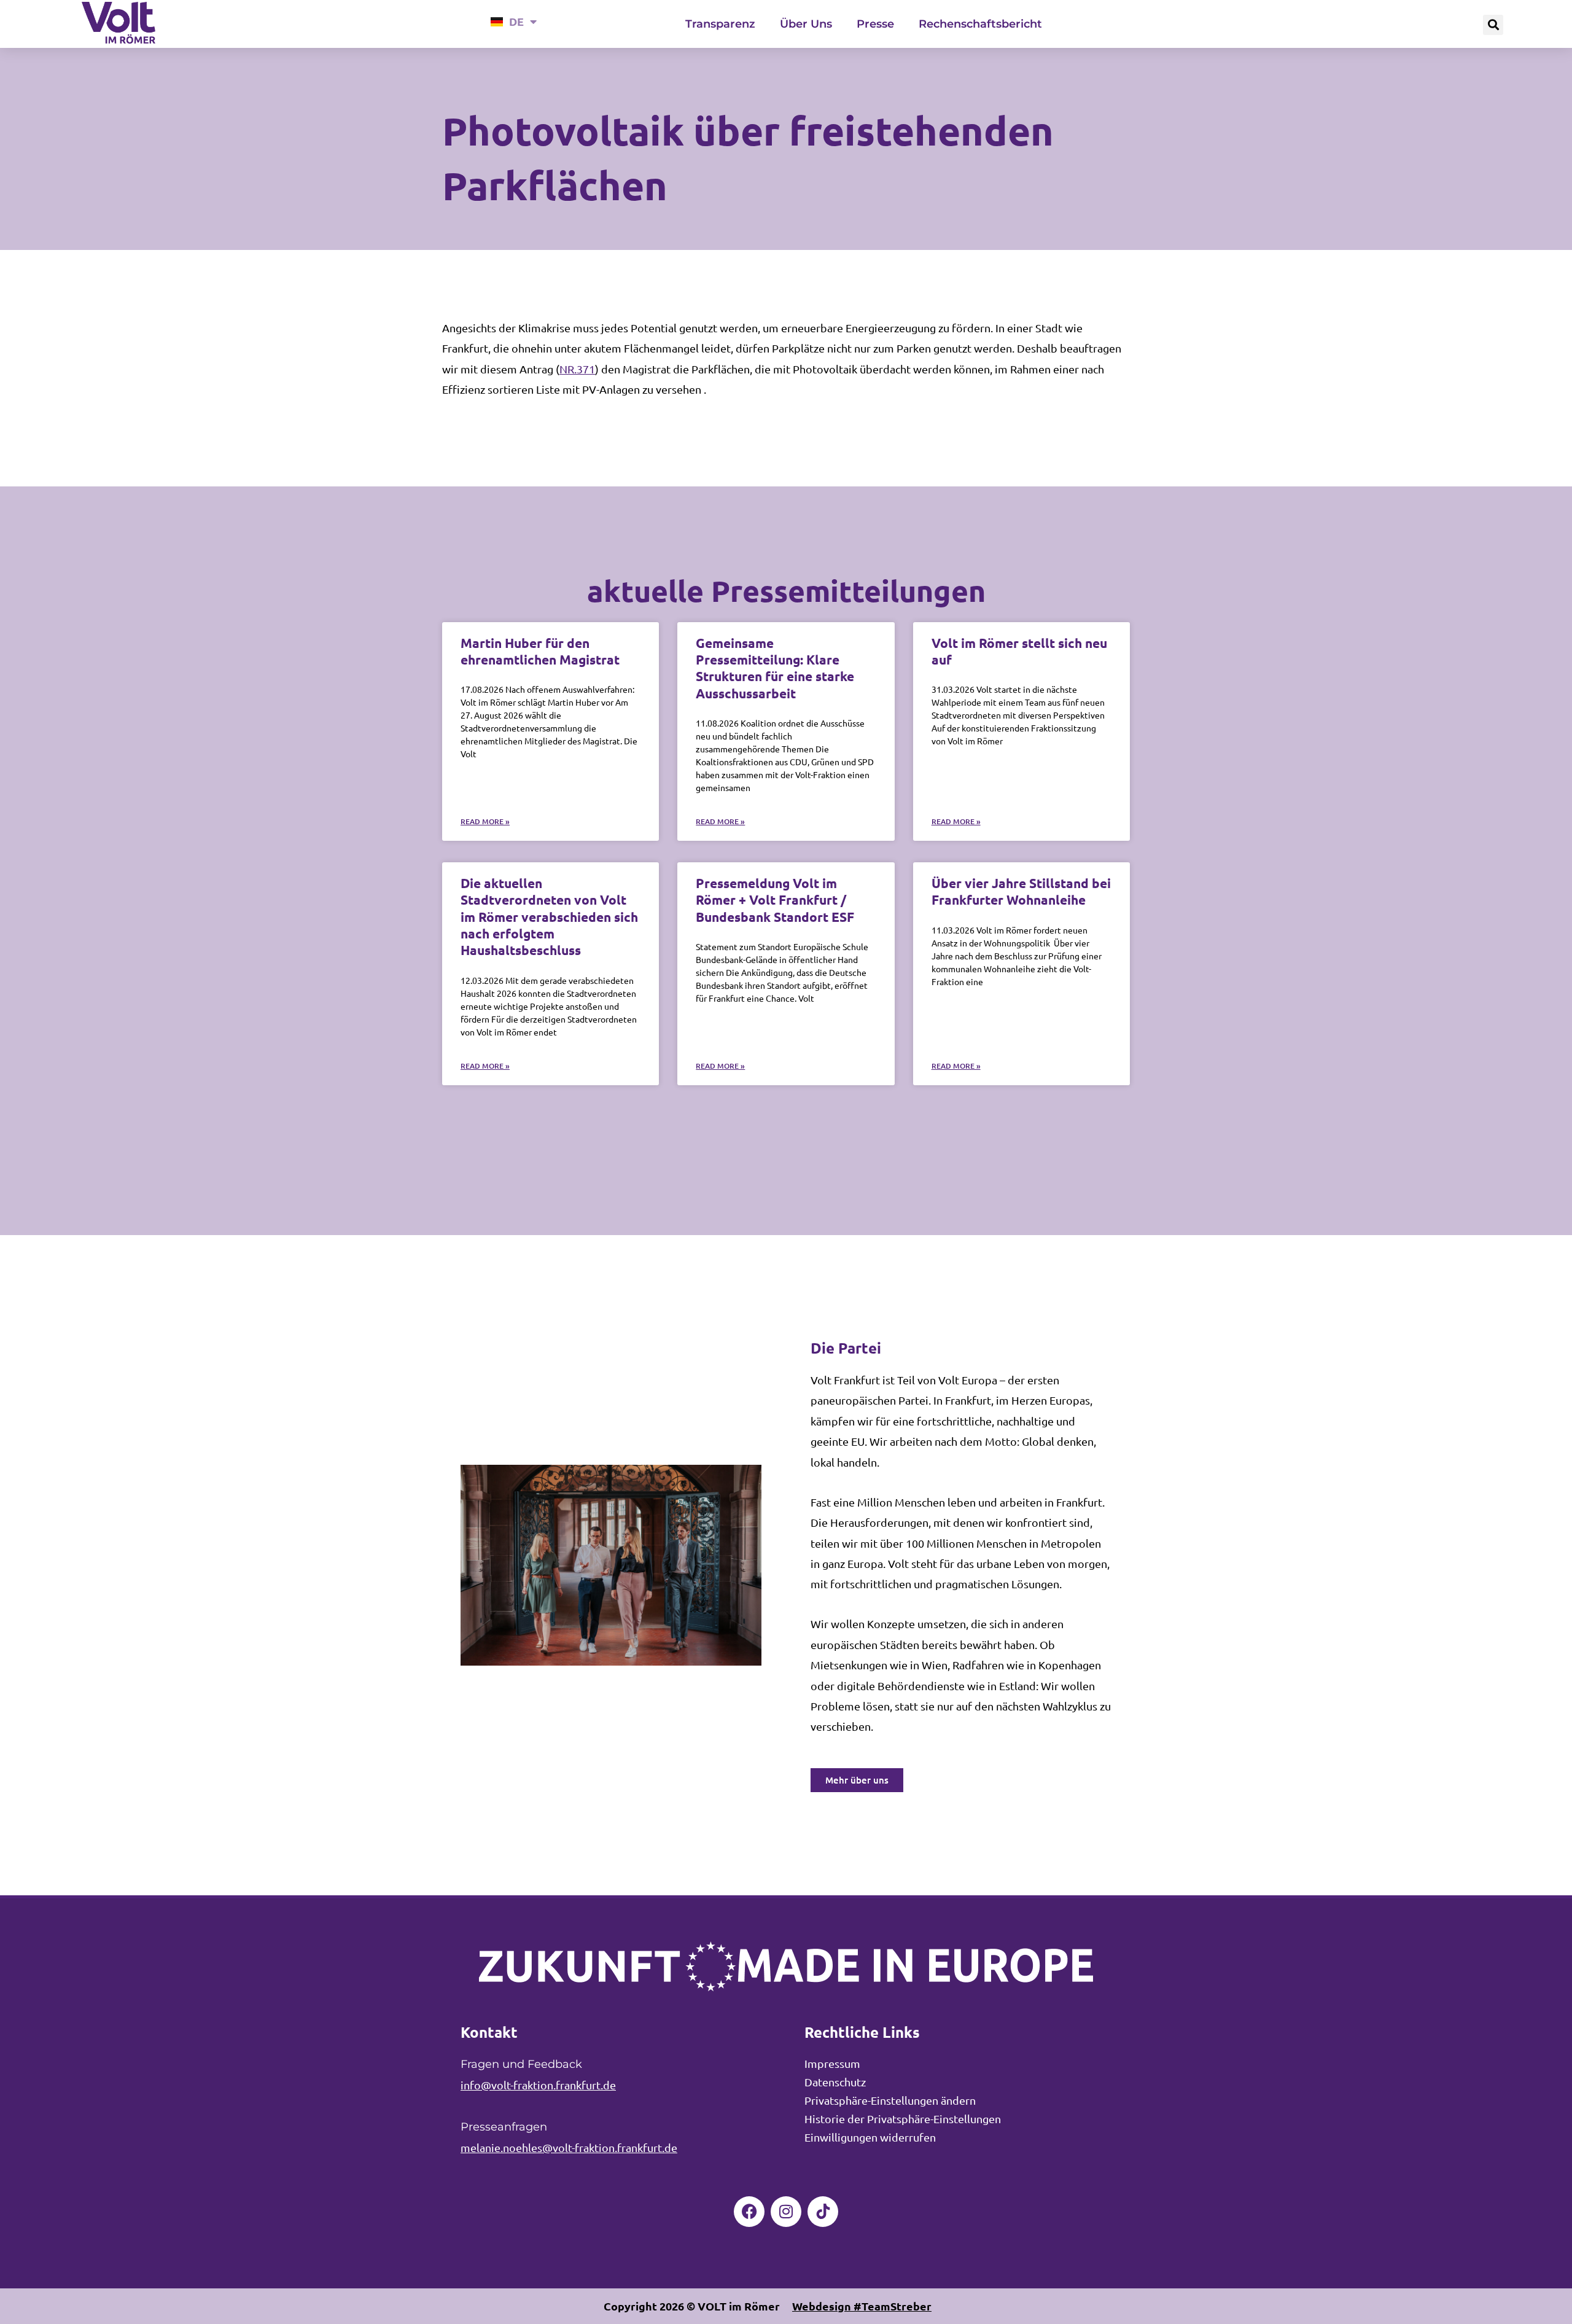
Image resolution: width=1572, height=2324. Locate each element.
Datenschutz (835, 2082)
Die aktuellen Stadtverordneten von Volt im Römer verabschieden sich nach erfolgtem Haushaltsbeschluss (549, 916)
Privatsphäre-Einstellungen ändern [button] (890, 2100)
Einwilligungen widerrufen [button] (870, 2137)
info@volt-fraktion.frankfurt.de (538, 2085)
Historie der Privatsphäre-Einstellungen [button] (903, 2119)
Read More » (485, 821)
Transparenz (720, 24)
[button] (1493, 25)
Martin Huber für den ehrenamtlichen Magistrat (540, 651)
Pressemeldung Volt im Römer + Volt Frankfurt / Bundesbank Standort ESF (775, 900)
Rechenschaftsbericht (980, 24)
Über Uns (806, 24)
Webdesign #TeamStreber (862, 2306)
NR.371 (577, 369)
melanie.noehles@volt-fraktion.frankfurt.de (569, 2147)
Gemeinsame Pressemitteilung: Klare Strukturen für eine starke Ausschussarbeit (775, 668)
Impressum (832, 2063)
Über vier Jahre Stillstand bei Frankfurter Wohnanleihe (1021, 891)
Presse (875, 24)
